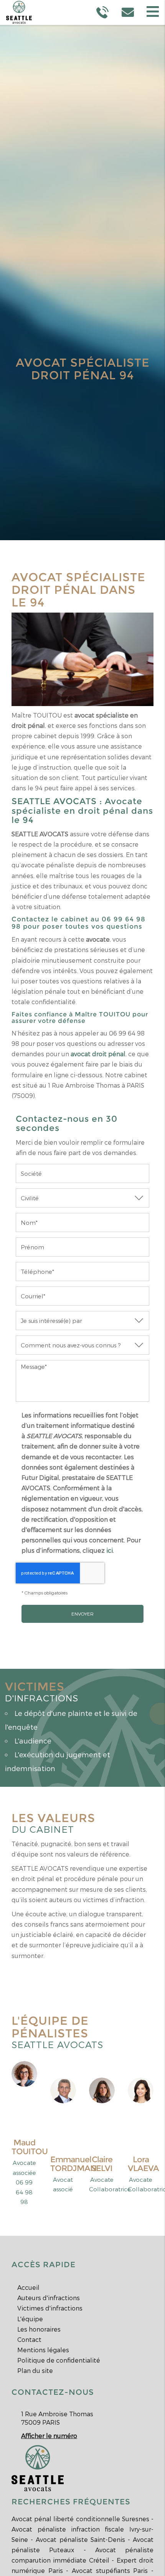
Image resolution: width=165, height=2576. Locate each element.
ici (110, 1550)
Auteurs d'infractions (49, 2298)
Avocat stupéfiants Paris (110, 2570)
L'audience (33, 1741)
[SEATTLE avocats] (38, 2467)
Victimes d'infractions (50, 2308)
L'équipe (30, 2319)
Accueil (28, 2287)
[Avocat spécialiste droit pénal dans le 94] (82, 659)
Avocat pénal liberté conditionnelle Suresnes (80, 2519)
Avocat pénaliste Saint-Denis (80, 2539)
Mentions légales (43, 2350)
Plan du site (35, 2370)
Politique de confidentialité (59, 2360)
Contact (29, 2339)
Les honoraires (39, 2329)
